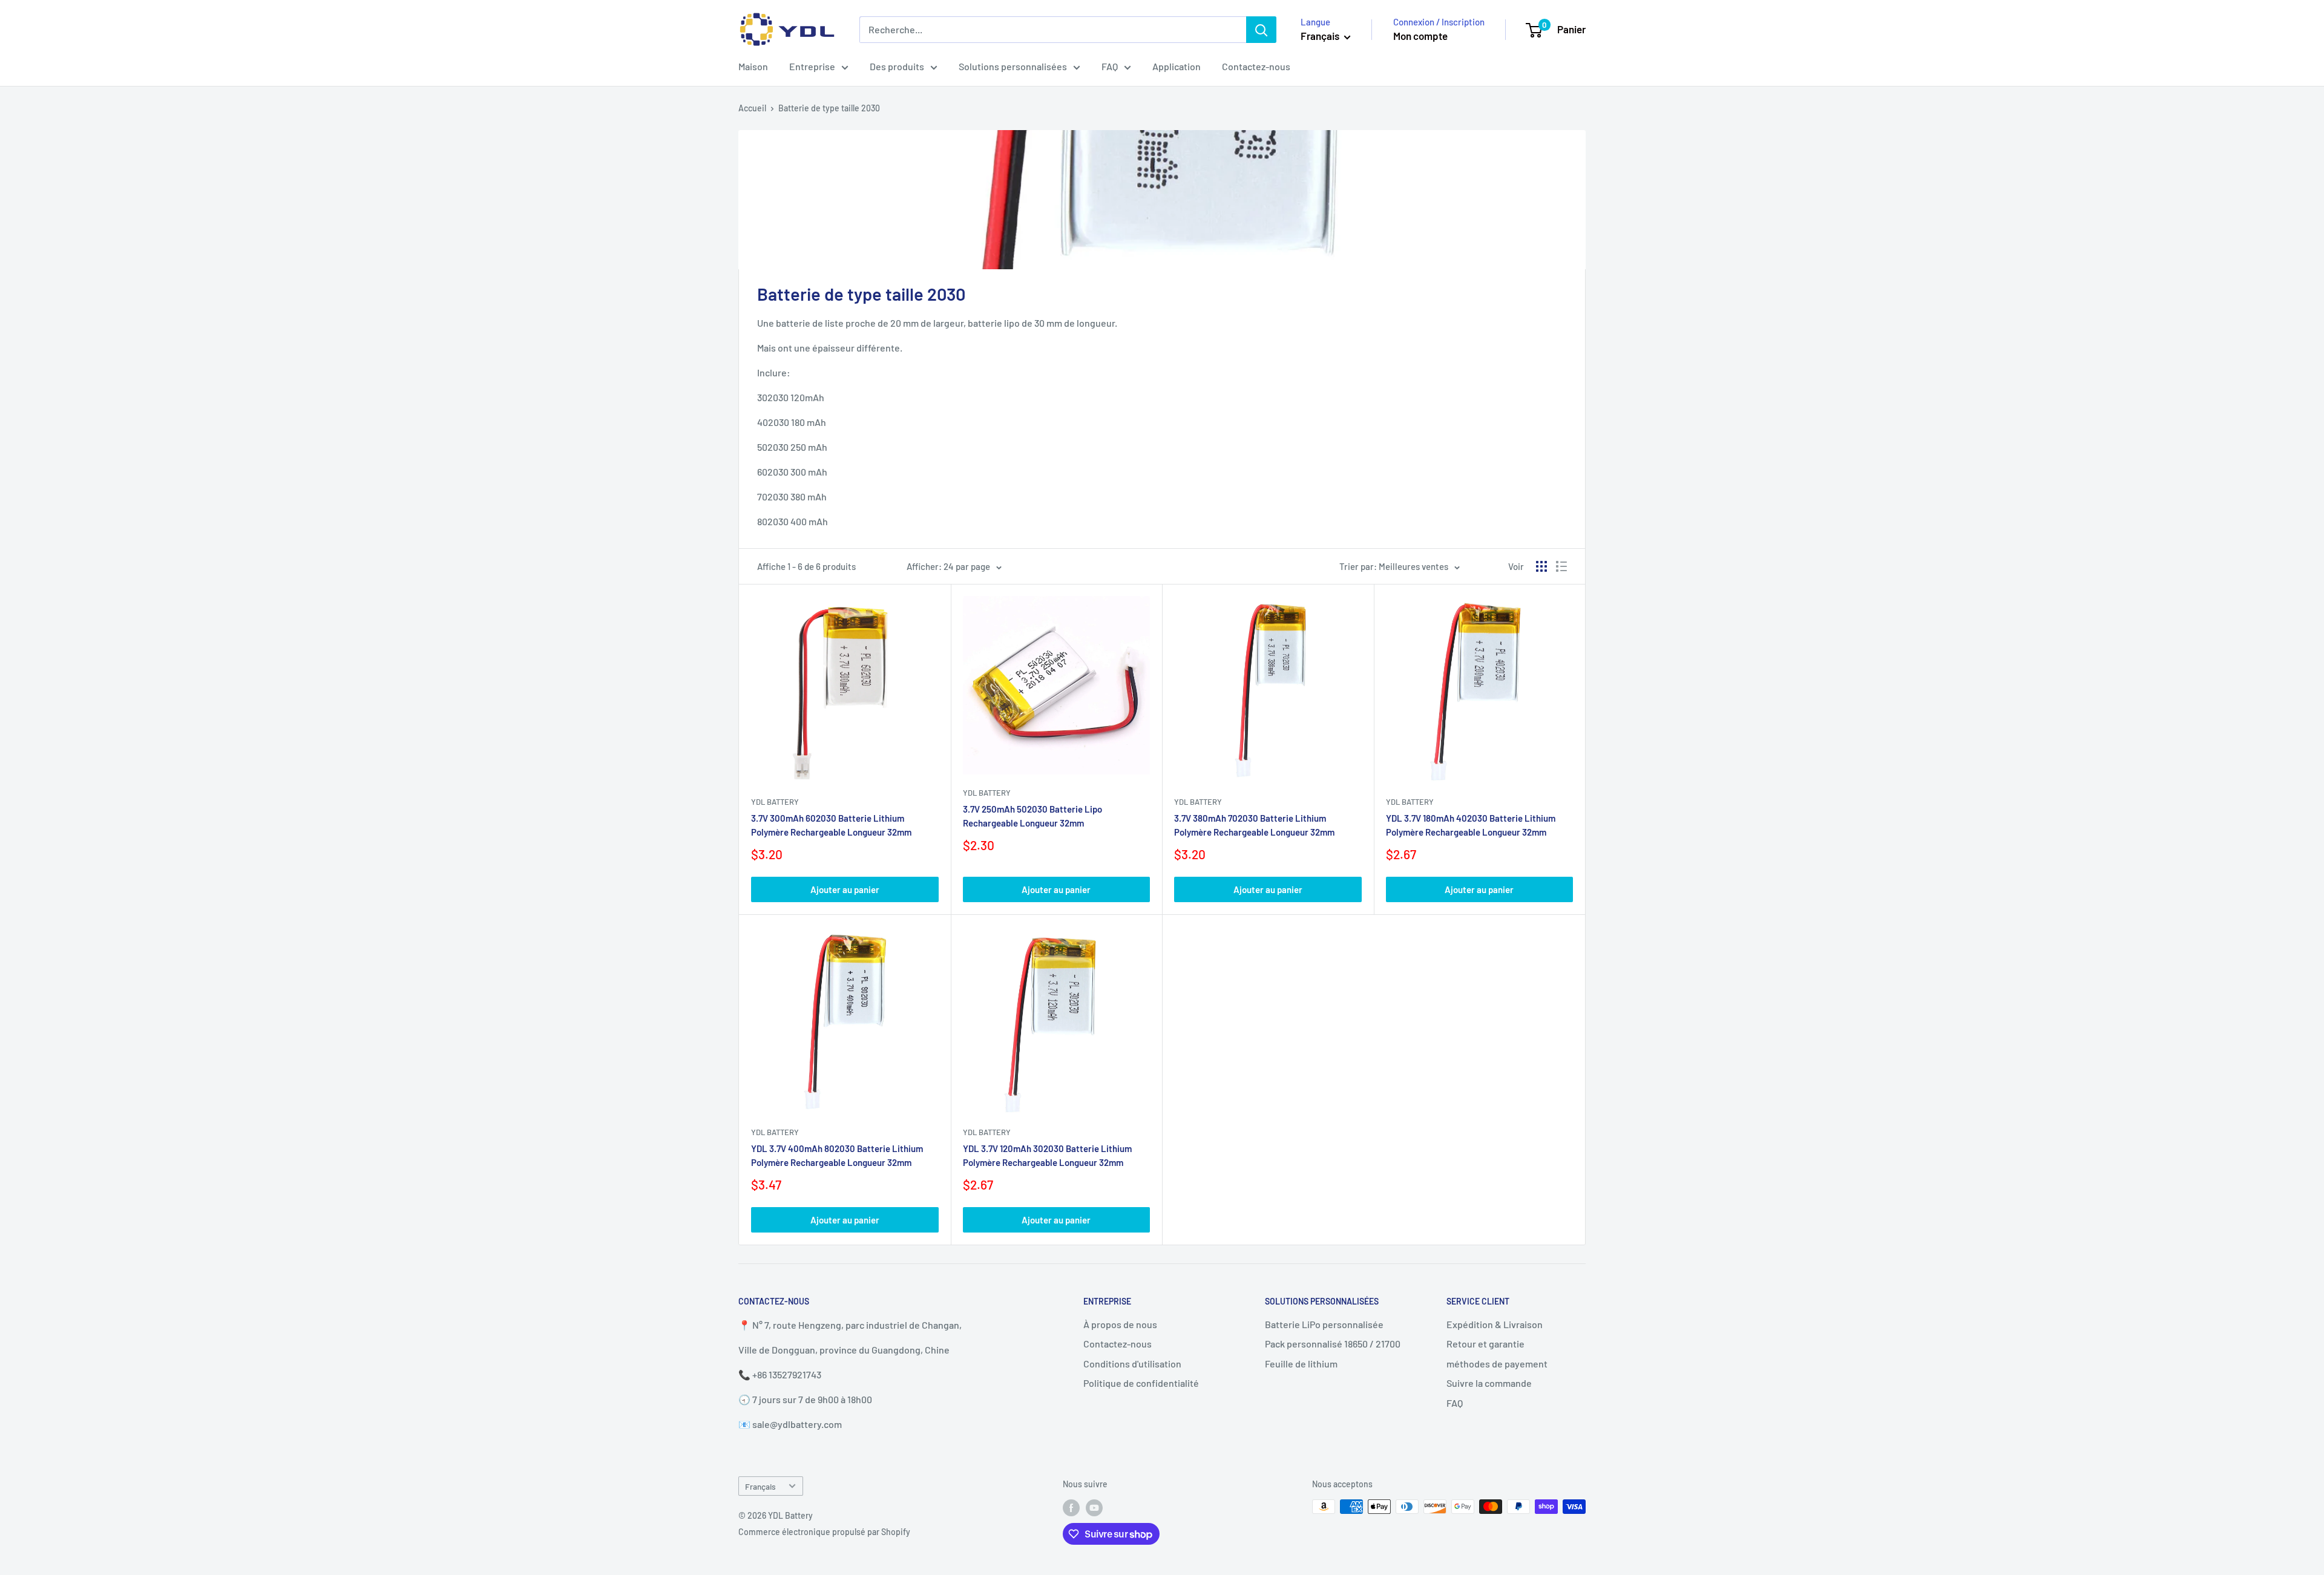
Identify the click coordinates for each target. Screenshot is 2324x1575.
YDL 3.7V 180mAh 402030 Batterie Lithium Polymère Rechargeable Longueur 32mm (1471, 825)
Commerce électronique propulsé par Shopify (824, 1532)
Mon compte (1420, 36)
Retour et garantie (1485, 1344)
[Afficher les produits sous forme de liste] (1561, 566)
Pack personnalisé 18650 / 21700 (1333, 1344)
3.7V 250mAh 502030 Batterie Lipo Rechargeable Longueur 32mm (1032, 816)
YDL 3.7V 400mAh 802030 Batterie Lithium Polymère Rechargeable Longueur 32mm (837, 1155)
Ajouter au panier (845, 889)
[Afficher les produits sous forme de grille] (1541, 566)
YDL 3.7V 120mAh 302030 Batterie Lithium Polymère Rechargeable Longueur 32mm (1047, 1155)
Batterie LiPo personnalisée (1324, 1324)
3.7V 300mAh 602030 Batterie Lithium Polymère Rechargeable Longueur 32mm (831, 825)
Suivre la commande (1489, 1383)
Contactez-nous (1256, 66)
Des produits (897, 66)
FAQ (1110, 66)
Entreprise (812, 66)
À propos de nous (1120, 1324)
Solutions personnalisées (1013, 66)
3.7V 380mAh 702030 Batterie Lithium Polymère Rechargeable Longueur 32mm (1254, 825)
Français (760, 1486)
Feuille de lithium (1301, 1364)
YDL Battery (775, 802)
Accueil (752, 108)
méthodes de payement (1497, 1364)
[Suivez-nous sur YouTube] (1094, 1508)
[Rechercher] (1261, 30)
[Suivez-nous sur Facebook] (1071, 1508)
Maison (753, 66)
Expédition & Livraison (1495, 1324)
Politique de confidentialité (1141, 1383)
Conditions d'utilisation (1132, 1364)
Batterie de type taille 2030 (829, 108)
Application (1177, 66)
